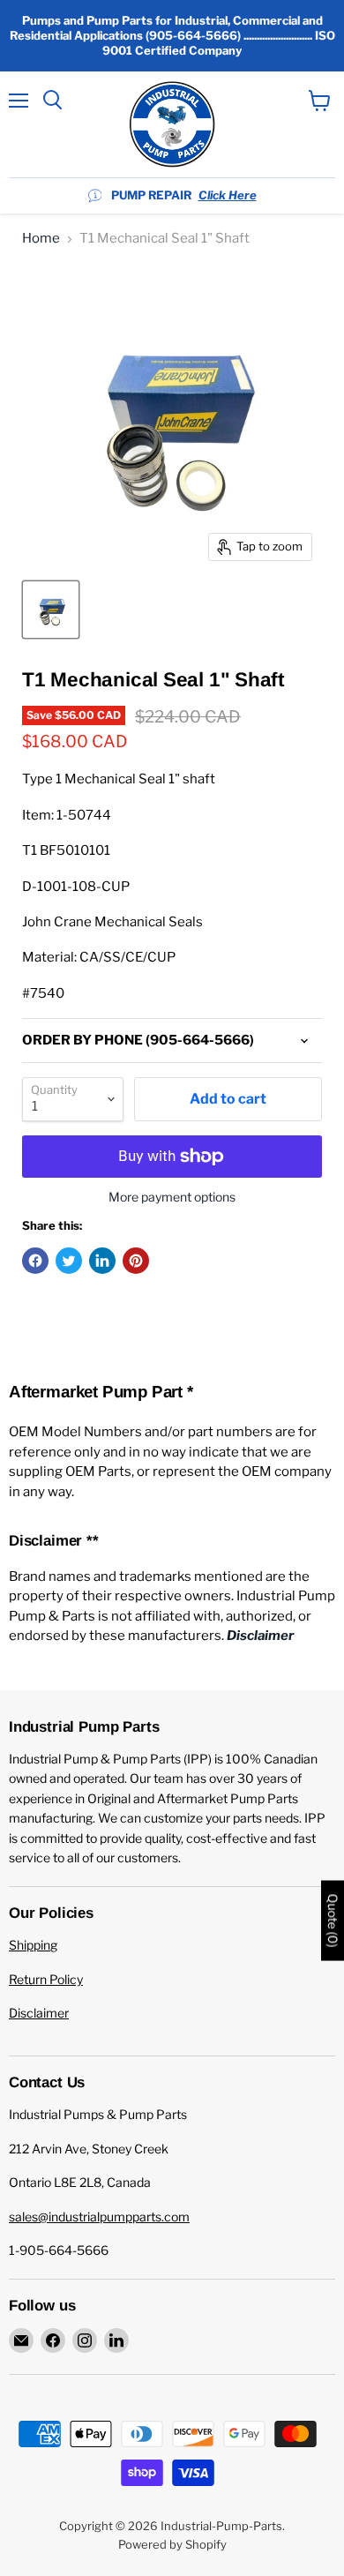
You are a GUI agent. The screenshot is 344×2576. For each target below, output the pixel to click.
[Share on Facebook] (35, 1261)
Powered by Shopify (172, 2544)
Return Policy (46, 1979)
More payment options (172, 1197)
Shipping (33, 1945)
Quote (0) (333, 1920)
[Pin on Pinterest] (136, 1261)
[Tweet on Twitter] (69, 1261)
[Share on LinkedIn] (102, 1261)
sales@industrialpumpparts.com (99, 2217)
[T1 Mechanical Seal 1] (51, 610)
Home (41, 239)
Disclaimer (39, 2013)
